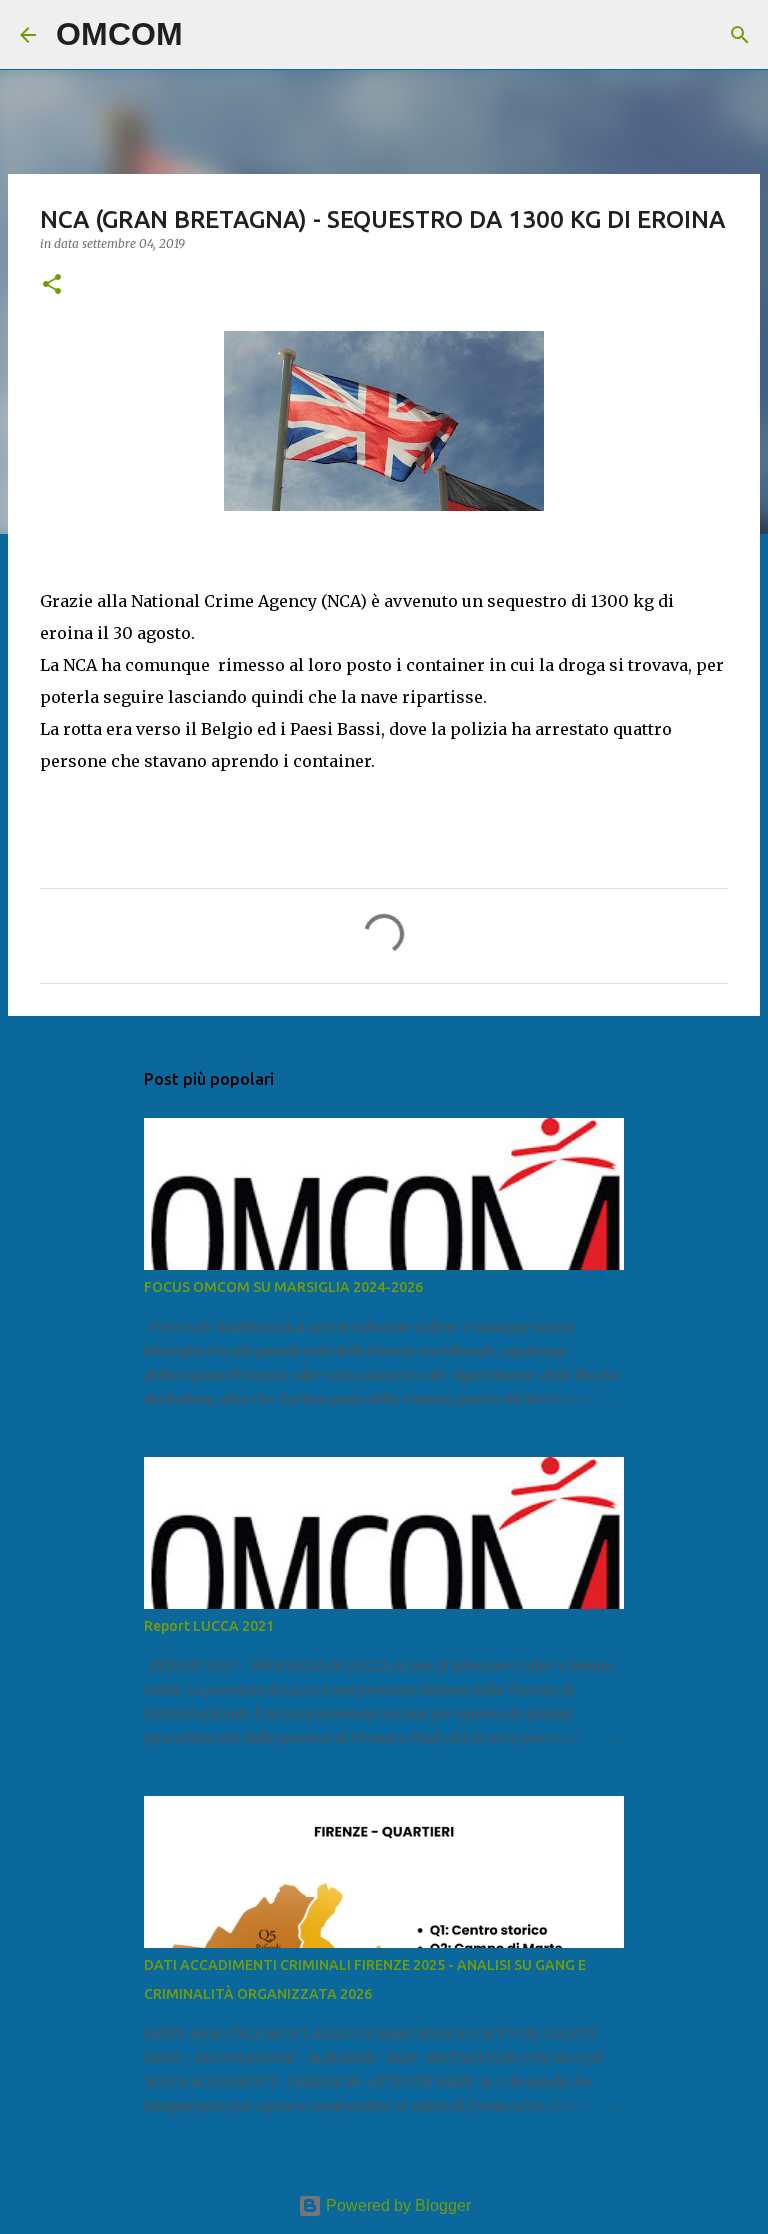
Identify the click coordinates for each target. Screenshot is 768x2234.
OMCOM (119, 34)
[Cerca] (211, 35)
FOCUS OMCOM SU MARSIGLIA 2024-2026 (283, 1287)
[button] (52, 285)
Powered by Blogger (396, 2205)
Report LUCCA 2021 (209, 1626)
